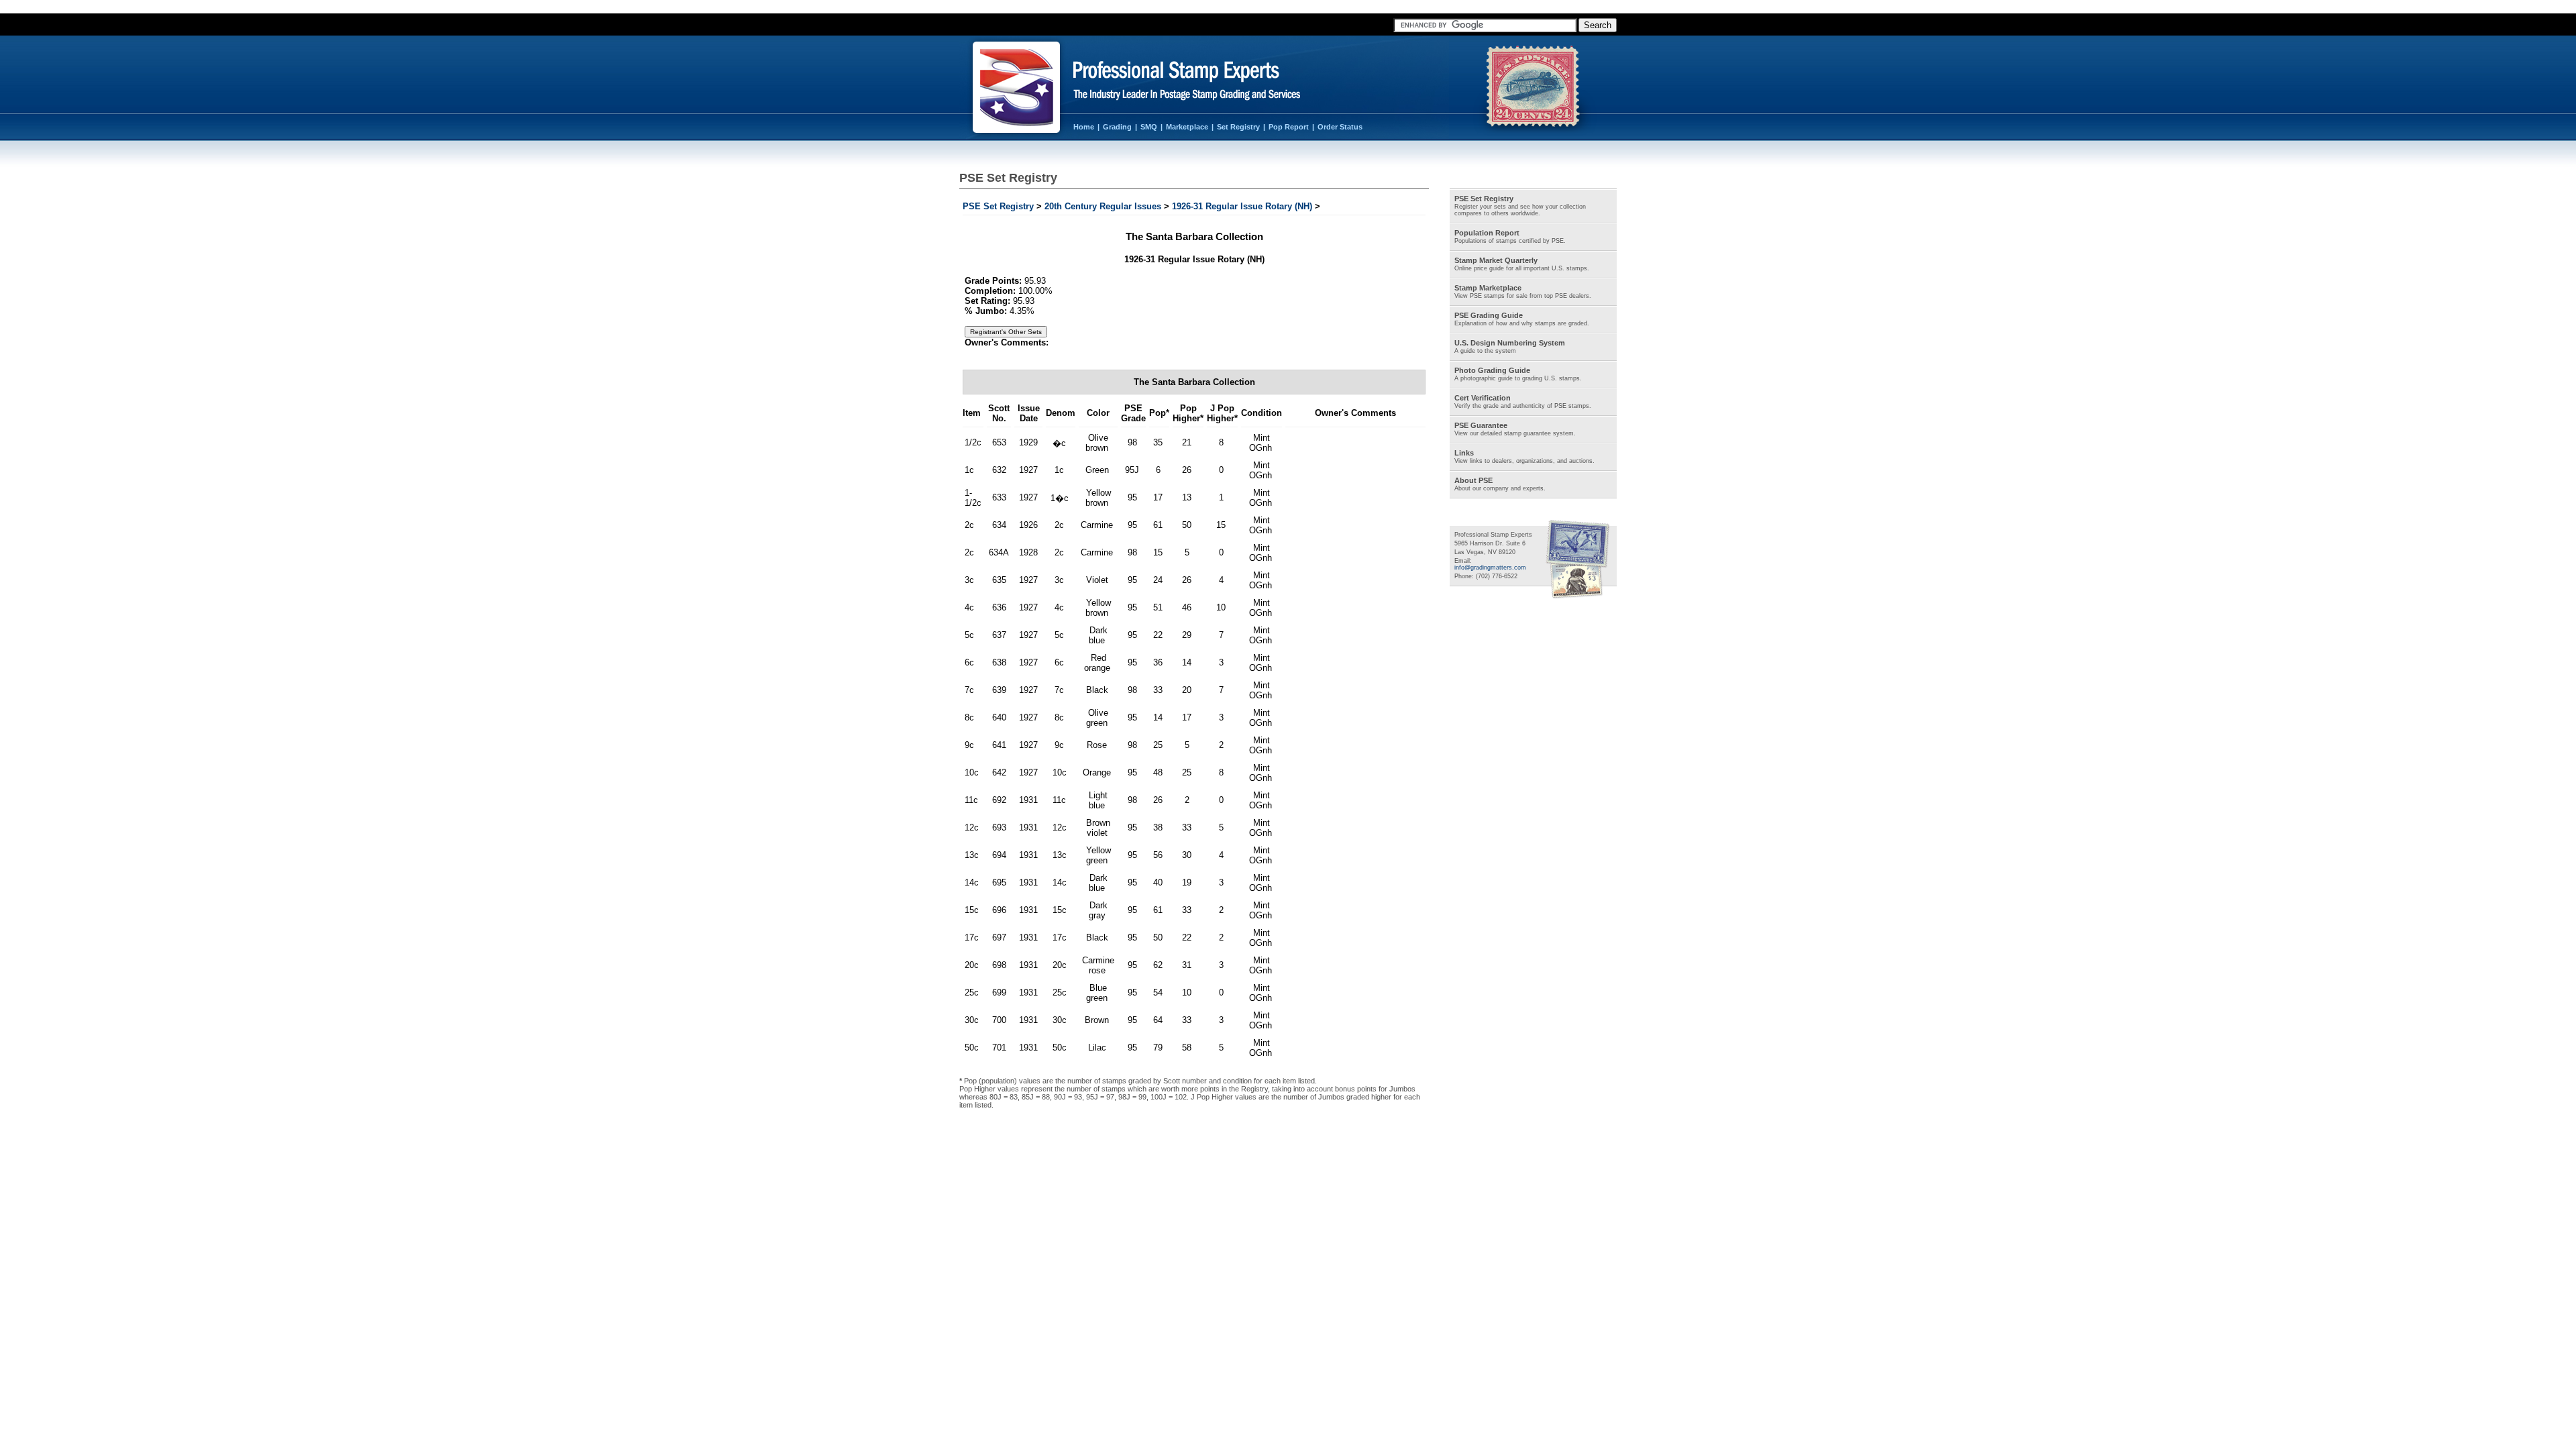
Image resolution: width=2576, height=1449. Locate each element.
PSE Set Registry (998, 206)
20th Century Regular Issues (1103, 206)
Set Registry (1238, 127)
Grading (1117, 127)
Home (1084, 127)
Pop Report (1289, 127)
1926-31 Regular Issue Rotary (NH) (1242, 206)
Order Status (1340, 127)
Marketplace (1187, 127)
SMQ (1149, 127)
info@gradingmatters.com (1490, 568)
